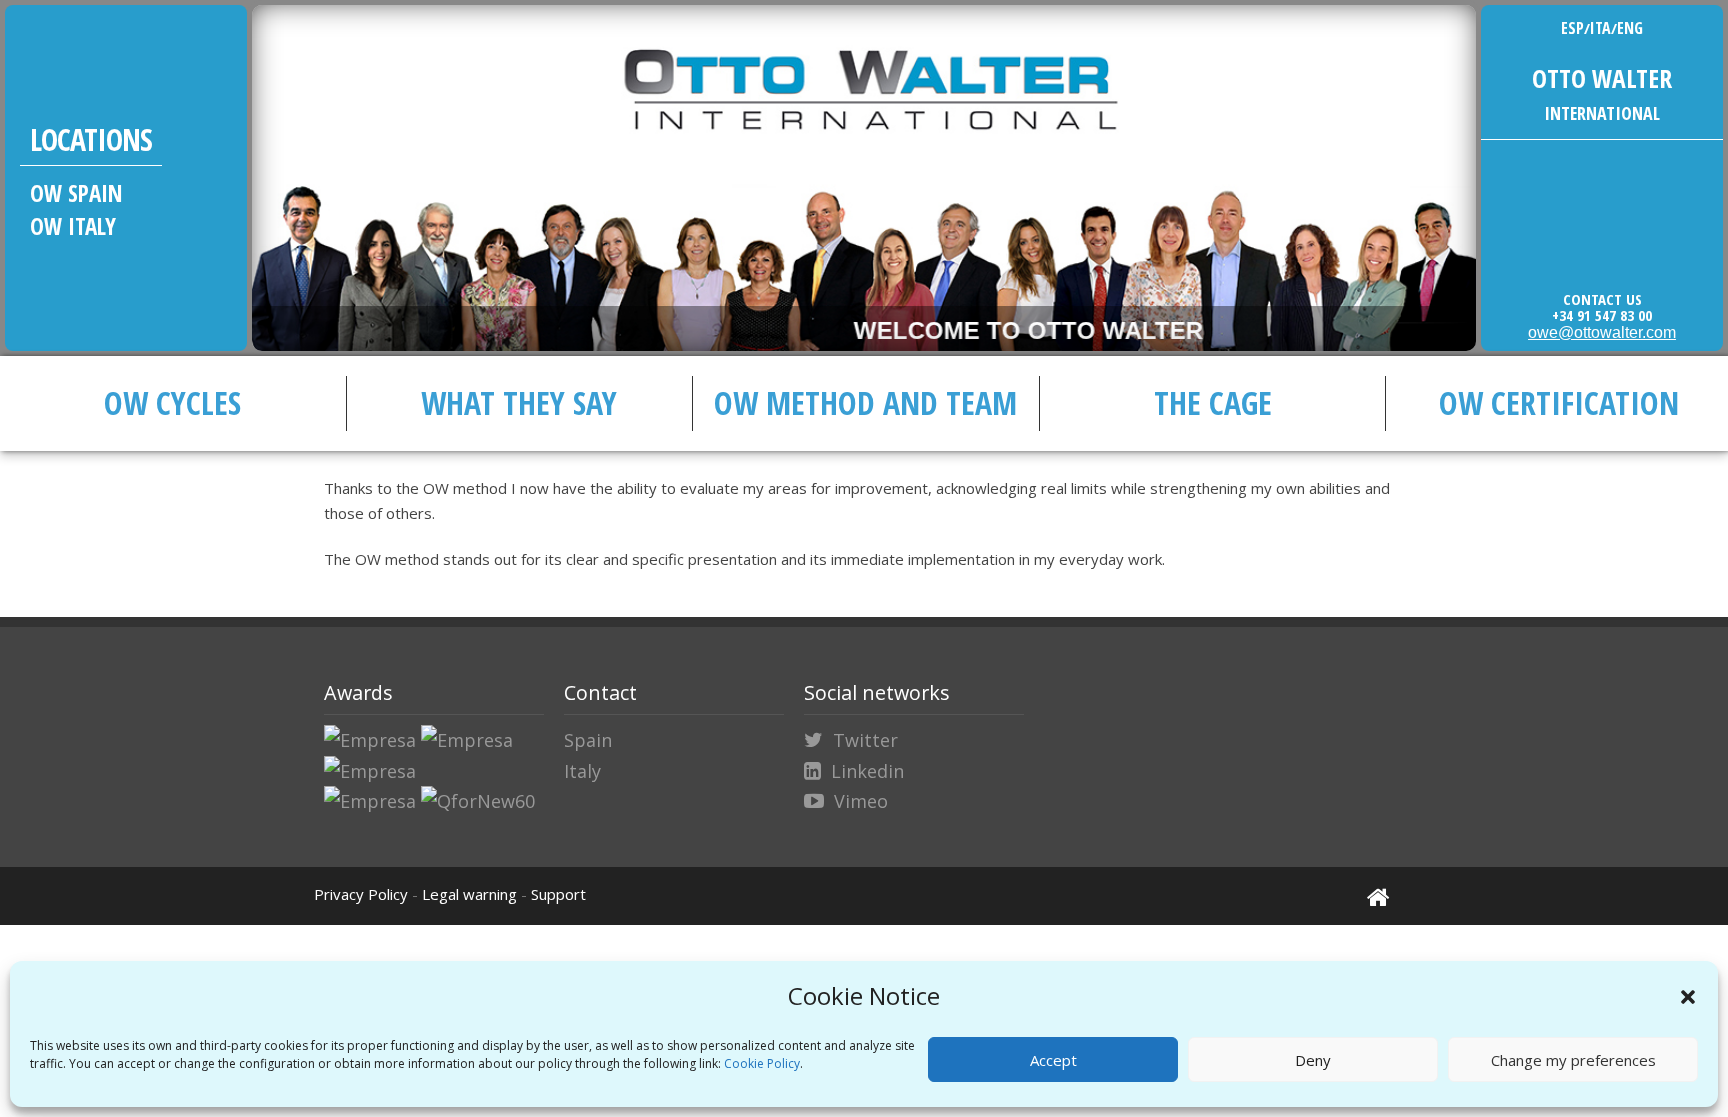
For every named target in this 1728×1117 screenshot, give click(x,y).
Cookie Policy (762, 1063)
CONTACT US (1602, 299)
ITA (1600, 28)
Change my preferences (1573, 1060)
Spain (588, 740)
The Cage (1213, 402)
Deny (1313, 1060)
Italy (582, 771)
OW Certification (1559, 402)
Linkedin (867, 771)
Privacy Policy (361, 894)
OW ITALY (73, 226)
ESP (1572, 28)
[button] (1688, 997)
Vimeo (861, 801)
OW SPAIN (76, 193)
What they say (519, 402)
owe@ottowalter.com (1602, 332)
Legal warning (469, 894)
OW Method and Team (865, 402)
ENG (1630, 28)
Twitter (865, 740)
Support (558, 894)
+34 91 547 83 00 (1602, 315)
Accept (1053, 1060)
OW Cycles (172, 402)
